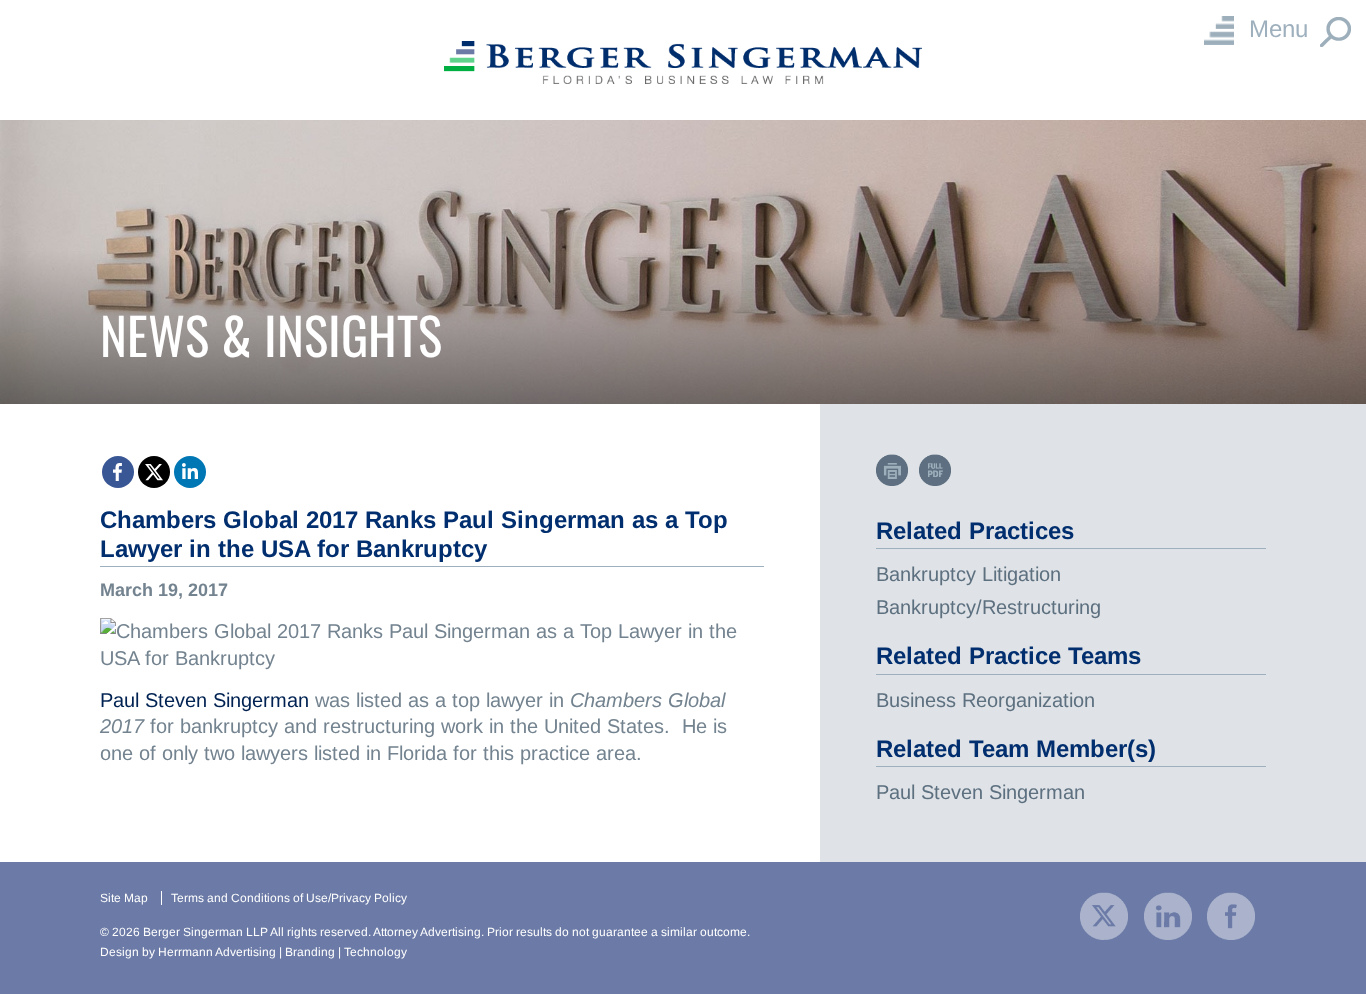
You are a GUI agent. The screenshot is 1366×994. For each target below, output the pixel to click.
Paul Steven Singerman (204, 700)
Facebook (118, 472)
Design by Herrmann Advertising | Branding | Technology (253, 952)
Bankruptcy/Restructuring (988, 607)
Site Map (124, 898)
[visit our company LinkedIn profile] (1168, 914)
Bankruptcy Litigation (968, 574)
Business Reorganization (985, 700)
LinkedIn (190, 472)
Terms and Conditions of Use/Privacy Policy (289, 898)
